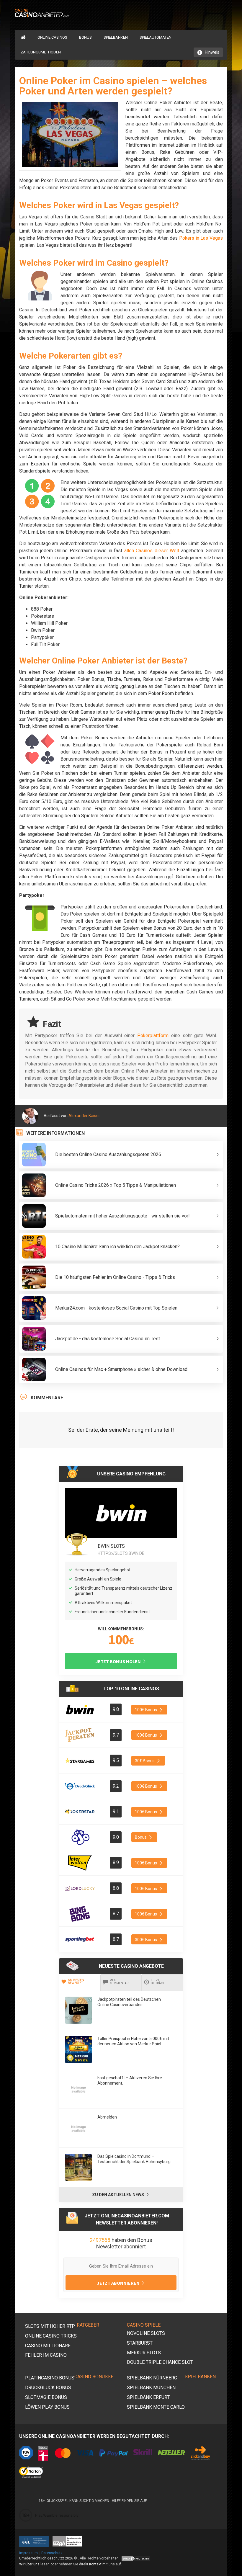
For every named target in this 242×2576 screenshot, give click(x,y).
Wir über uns (29, 2564)
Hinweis (212, 52)
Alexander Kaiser (84, 1116)
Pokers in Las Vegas (201, 238)
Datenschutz (52, 2553)
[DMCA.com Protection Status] (135, 2558)
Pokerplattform (153, 1036)
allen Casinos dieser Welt (152, 551)
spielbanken (116, 37)
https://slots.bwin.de (121, 1553)
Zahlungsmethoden (41, 52)
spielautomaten (156, 37)
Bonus (85, 37)
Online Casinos (52, 37)
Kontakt (95, 2564)
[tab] (80, 1982)
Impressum (28, 2553)
